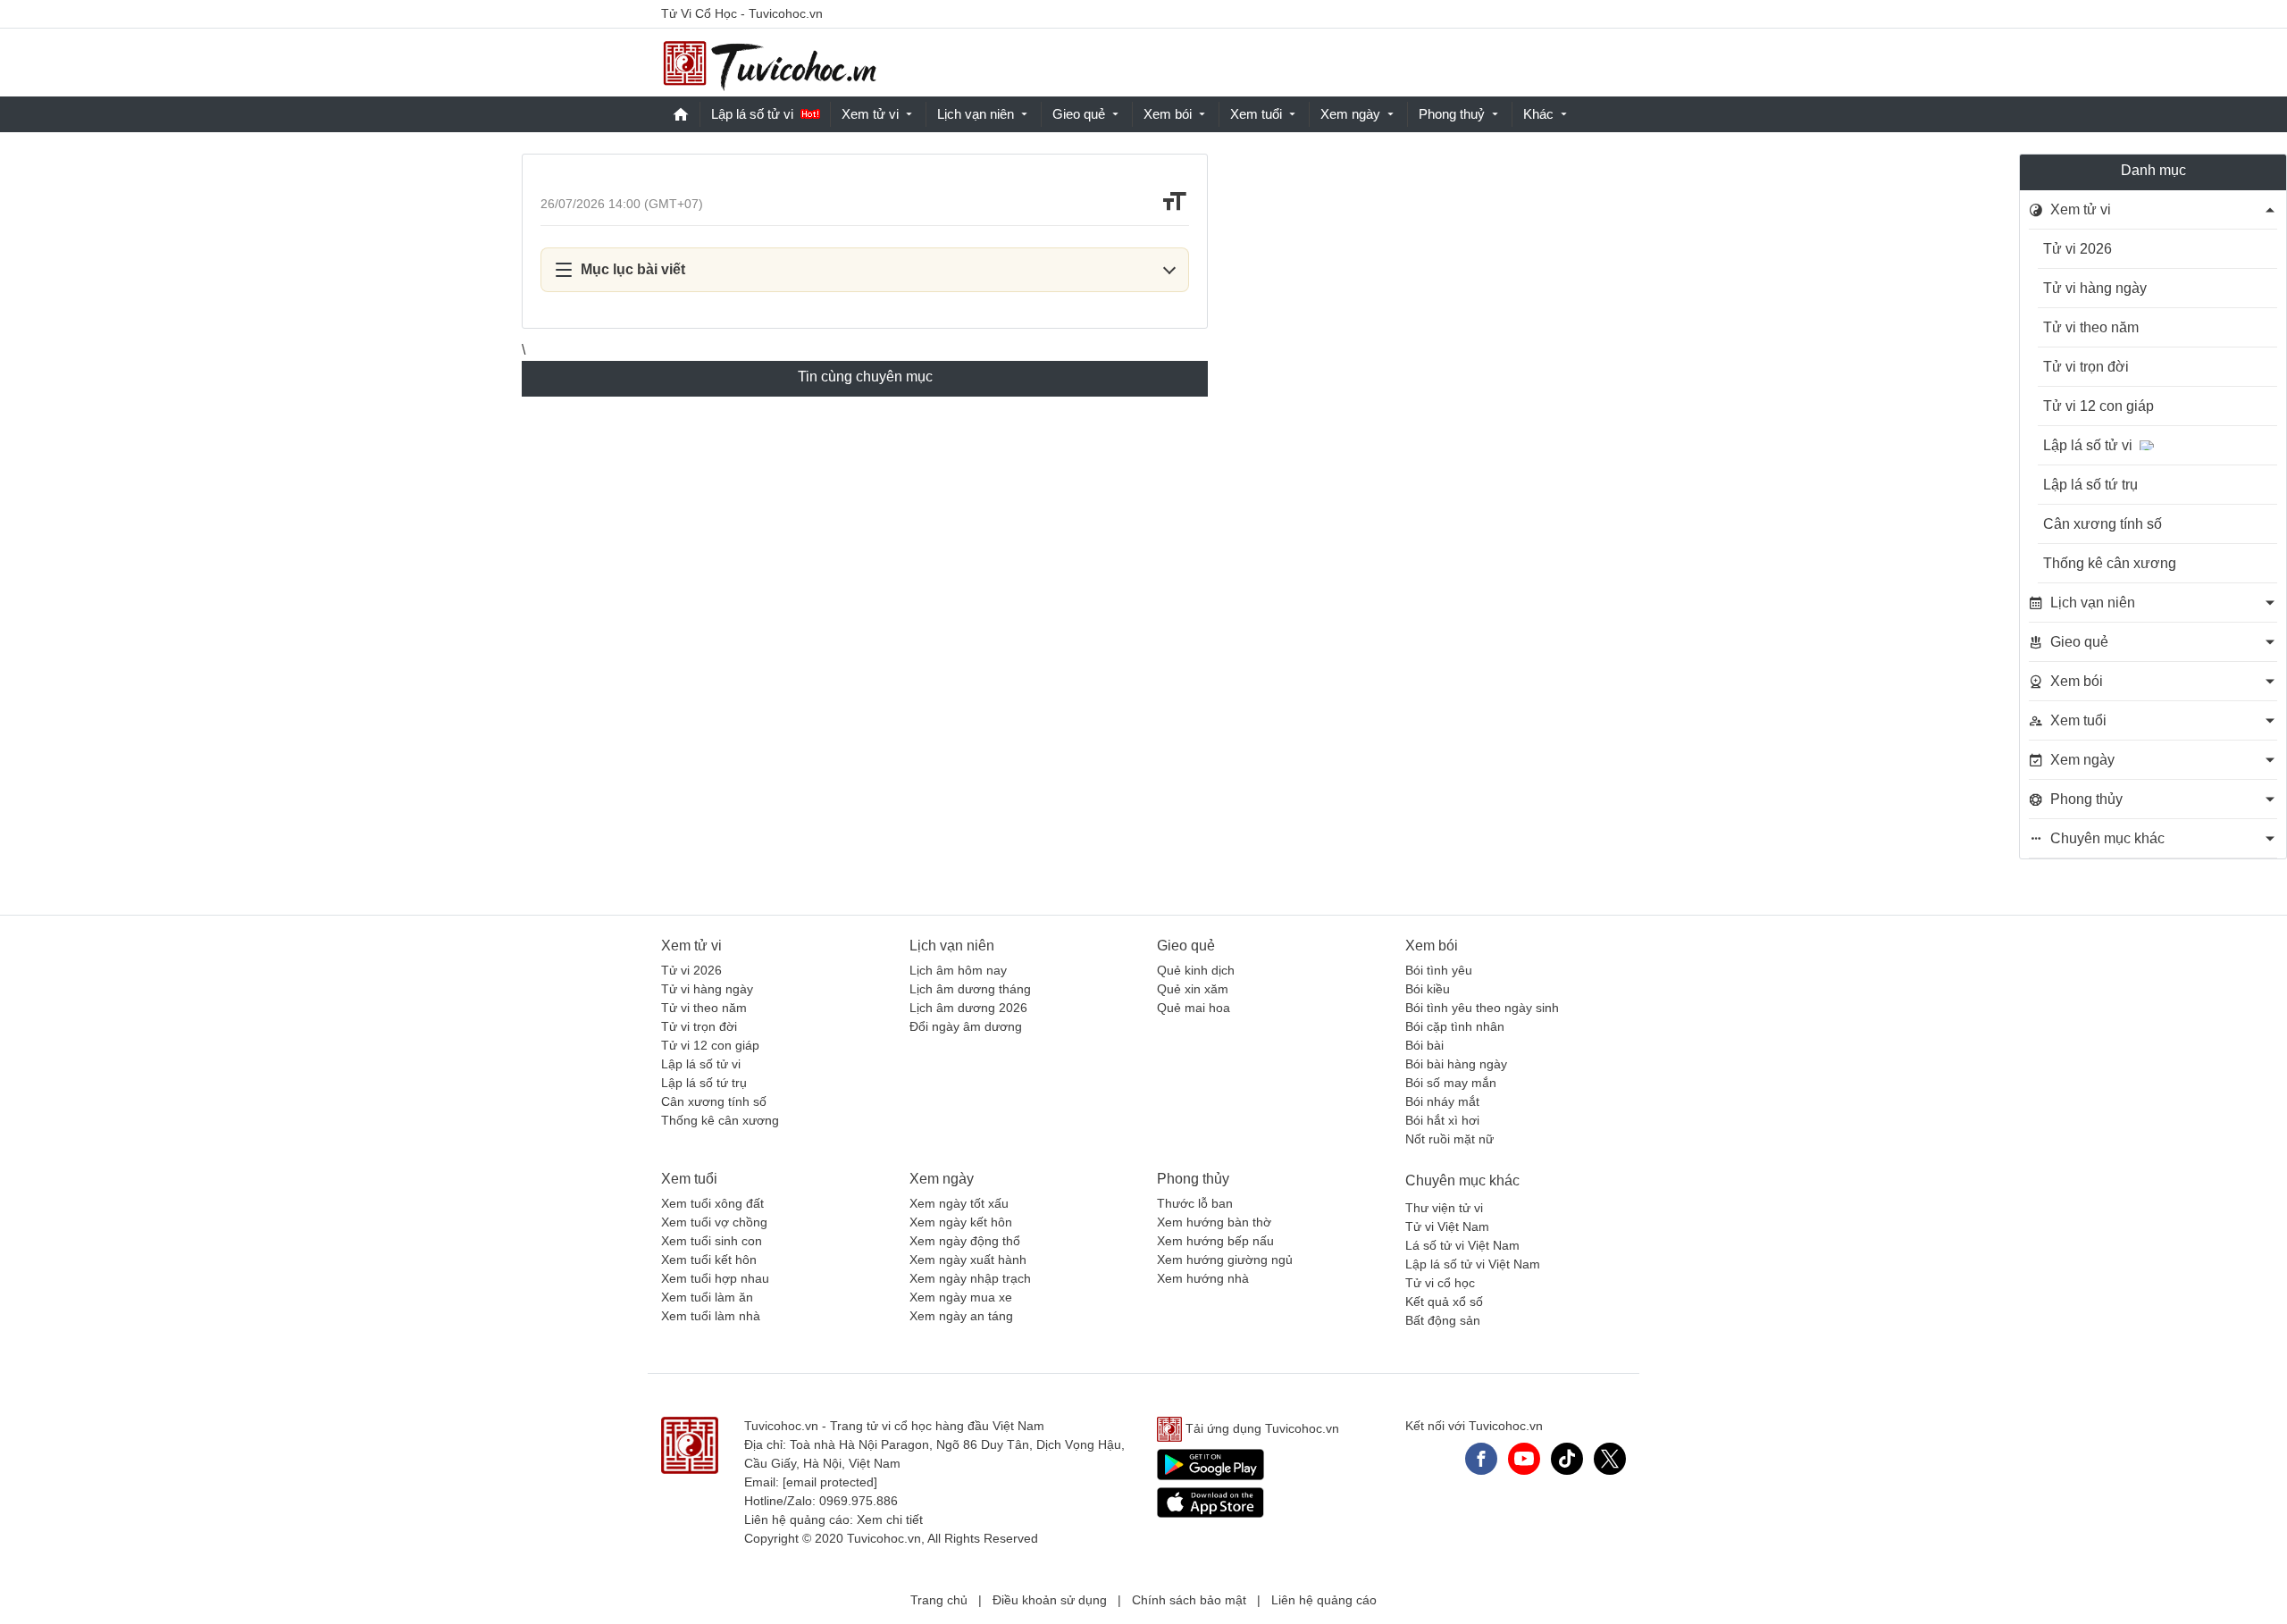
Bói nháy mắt (1442, 1101)
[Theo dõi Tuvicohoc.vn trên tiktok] (1567, 1459)
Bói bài (1424, 1045)
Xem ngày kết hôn (961, 1222)
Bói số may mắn (1451, 1083)
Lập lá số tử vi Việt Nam (1473, 1264)
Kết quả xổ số (1444, 1302)
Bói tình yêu (1439, 970)
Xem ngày (1350, 114)
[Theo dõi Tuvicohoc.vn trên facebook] (1481, 1459)
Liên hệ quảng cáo (1324, 1600)
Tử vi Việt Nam (1447, 1226)
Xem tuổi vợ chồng (714, 1222)
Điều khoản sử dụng (1050, 1600)
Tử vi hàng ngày (2095, 288)
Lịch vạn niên (976, 114)
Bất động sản (1443, 1320)
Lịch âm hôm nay (958, 970)
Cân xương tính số (2103, 524)
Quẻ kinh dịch (1196, 970)
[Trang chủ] (769, 63)
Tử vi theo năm (2091, 327)
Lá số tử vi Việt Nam (1462, 1245)
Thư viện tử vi (1444, 1208)
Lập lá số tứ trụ (2090, 485)
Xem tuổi (1256, 114)
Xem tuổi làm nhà (711, 1316)
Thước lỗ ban (1195, 1203)
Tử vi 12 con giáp (2099, 406)
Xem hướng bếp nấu (1215, 1241)
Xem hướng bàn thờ (1214, 1222)
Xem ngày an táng (961, 1316)
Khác (1538, 114)
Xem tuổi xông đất (712, 1203)
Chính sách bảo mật (1189, 1600)
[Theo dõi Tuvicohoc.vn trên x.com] (1610, 1459)
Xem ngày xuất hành (968, 1260)
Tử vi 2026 (2078, 249)
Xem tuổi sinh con (712, 1241)
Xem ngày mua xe (961, 1297)
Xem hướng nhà (1203, 1278)
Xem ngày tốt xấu (959, 1203)
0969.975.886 (859, 1501)
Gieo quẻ (1079, 114)
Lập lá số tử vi (752, 114)
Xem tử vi (870, 114)
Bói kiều (1428, 989)
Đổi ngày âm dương (966, 1026)
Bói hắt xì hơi (1442, 1120)
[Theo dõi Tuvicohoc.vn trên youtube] (1524, 1459)
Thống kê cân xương (2110, 563)
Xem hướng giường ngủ (1225, 1260)
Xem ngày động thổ (965, 1241)
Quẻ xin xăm (1193, 989)
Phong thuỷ (1452, 114)
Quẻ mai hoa (1194, 1008)
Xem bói (1168, 114)
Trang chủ (939, 1600)
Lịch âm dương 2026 (968, 1008)
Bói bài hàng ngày (1456, 1064)
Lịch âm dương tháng (970, 989)
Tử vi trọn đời (2086, 367)
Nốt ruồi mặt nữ (1449, 1139)
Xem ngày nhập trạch (970, 1278)
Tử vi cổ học (1440, 1283)
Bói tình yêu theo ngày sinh (1482, 1008)
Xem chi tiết (890, 1519)
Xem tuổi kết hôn (709, 1260)
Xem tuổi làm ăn (707, 1297)
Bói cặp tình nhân (1455, 1026)
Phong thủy (1193, 1179)
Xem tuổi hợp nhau (715, 1278)
